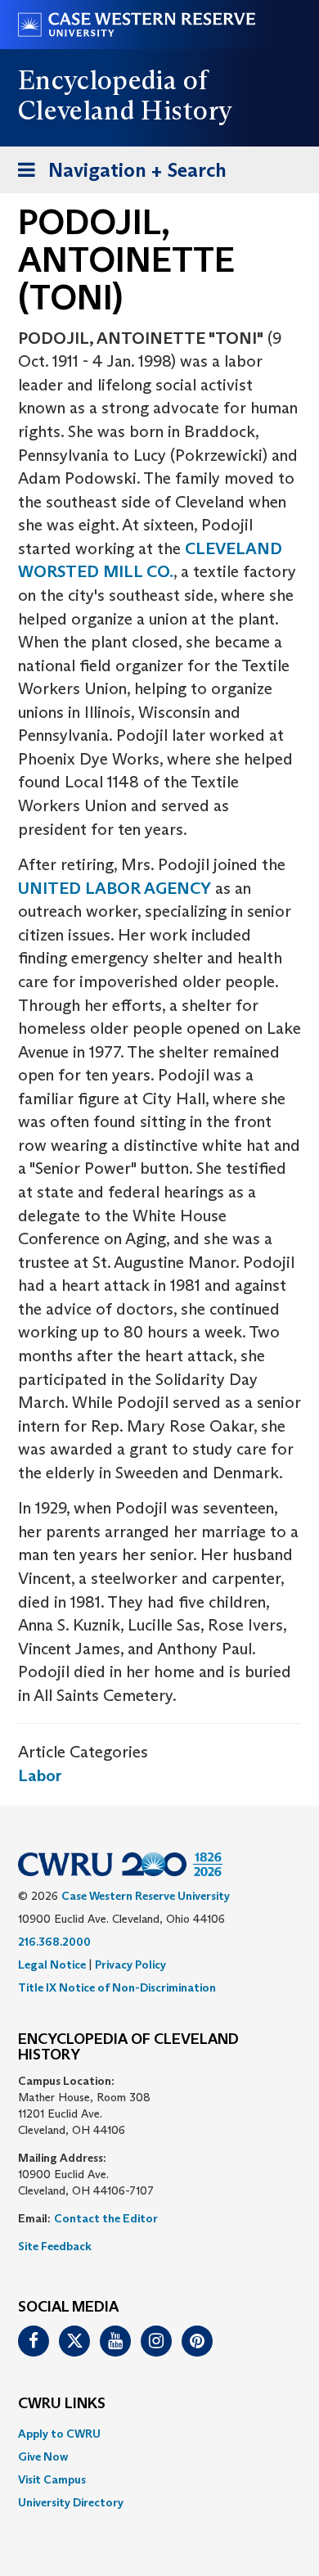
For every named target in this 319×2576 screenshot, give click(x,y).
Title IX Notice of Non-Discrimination (117, 1987)
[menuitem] (159, 2434)
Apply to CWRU (59, 2434)
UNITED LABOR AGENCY (115, 888)
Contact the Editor (106, 2218)
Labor (40, 1775)
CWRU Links (62, 2404)
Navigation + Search (117, 175)
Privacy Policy (130, 1965)
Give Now (43, 2456)
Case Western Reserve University (146, 1896)
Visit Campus (52, 2479)
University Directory (71, 2502)
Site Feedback (55, 2246)
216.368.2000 (54, 1942)
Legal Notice (52, 1965)
